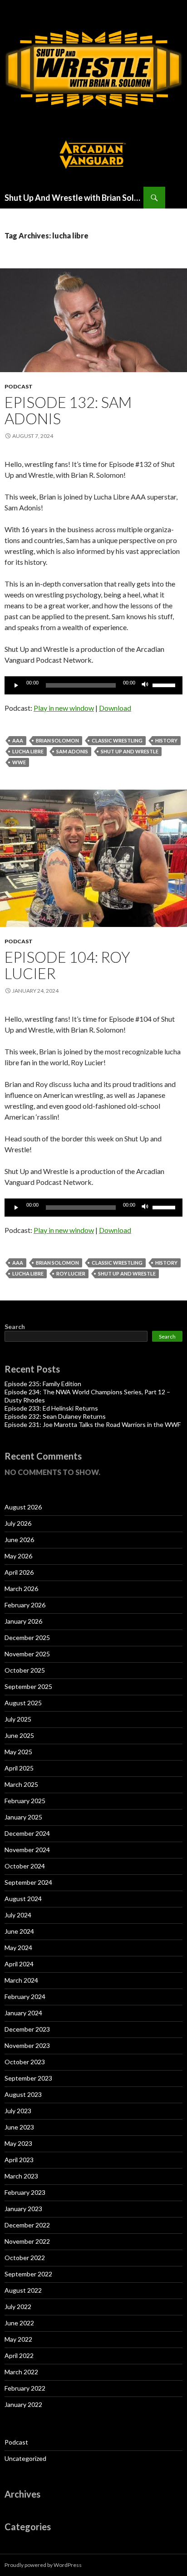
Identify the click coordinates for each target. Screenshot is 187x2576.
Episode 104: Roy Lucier (67, 965)
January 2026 (23, 1621)
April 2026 (19, 1572)
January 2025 (23, 1817)
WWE (19, 762)
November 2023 (27, 2045)
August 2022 (23, 2290)
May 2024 (18, 1948)
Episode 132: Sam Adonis (68, 410)
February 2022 (25, 2388)
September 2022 (28, 2274)
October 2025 (25, 1670)
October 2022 (25, 2258)
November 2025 (27, 1654)
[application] (93, 685)
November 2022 (27, 2241)
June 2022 (19, 2323)
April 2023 (19, 2160)
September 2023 (28, 2078)
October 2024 (25, 1866)
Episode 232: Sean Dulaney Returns (55, 1416)
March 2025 (21, 1784)
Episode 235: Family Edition (43, 1384)
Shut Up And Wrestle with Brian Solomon (74, 198)
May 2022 (18, 2339)
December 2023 (27, 2029)
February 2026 (25, 1605)
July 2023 (18, 2111)
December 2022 (27, 2225)
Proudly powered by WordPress (43, 2565)
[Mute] (145, 685)
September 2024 (28, 1882)
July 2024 (18, 1915)
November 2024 (27, 1850)
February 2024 (25, 1996)
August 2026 (23, 1507)
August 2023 (23, 2094)
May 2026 (18, 1556)
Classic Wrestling (117, 740)
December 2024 (27, 1833)
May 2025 (18, 1752)
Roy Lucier (71, 1273)
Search (15, 1327)
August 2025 (23, 1703)
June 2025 (19, 1735)
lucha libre (28, 751)
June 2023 (19, 2127)
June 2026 (19, 1540)
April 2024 (19, 1964)
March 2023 (21, 2176)
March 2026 (21, 1589)
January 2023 (23, 2209)
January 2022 (23, 2404)
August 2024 (23, 1899)
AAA (18, 740)
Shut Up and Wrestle (130, 751)
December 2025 (27, 1637)
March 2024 (21, 1980)
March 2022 (21, 2372)
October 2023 (25, 2062)
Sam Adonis (72, 751)
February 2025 (25, 1801)
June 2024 (19, 1931)
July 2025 (18, 1719)
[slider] (165, 684)
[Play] (16, 685)
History (166, 740)
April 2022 (19, 2355)
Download (115, 708)
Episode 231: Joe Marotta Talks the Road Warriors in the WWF (93, 1424)
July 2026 (18, 1523)
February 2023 (25, 2192)
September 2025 (28, 1686)
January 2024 (23, 2013)
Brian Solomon (57, 740)
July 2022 (18, 2307)
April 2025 (19, 1768)
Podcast (19, 386)
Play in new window (64, 708)
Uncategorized (25, 2458)
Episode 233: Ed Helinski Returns (51, 1408)
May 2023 (18, 2143)
